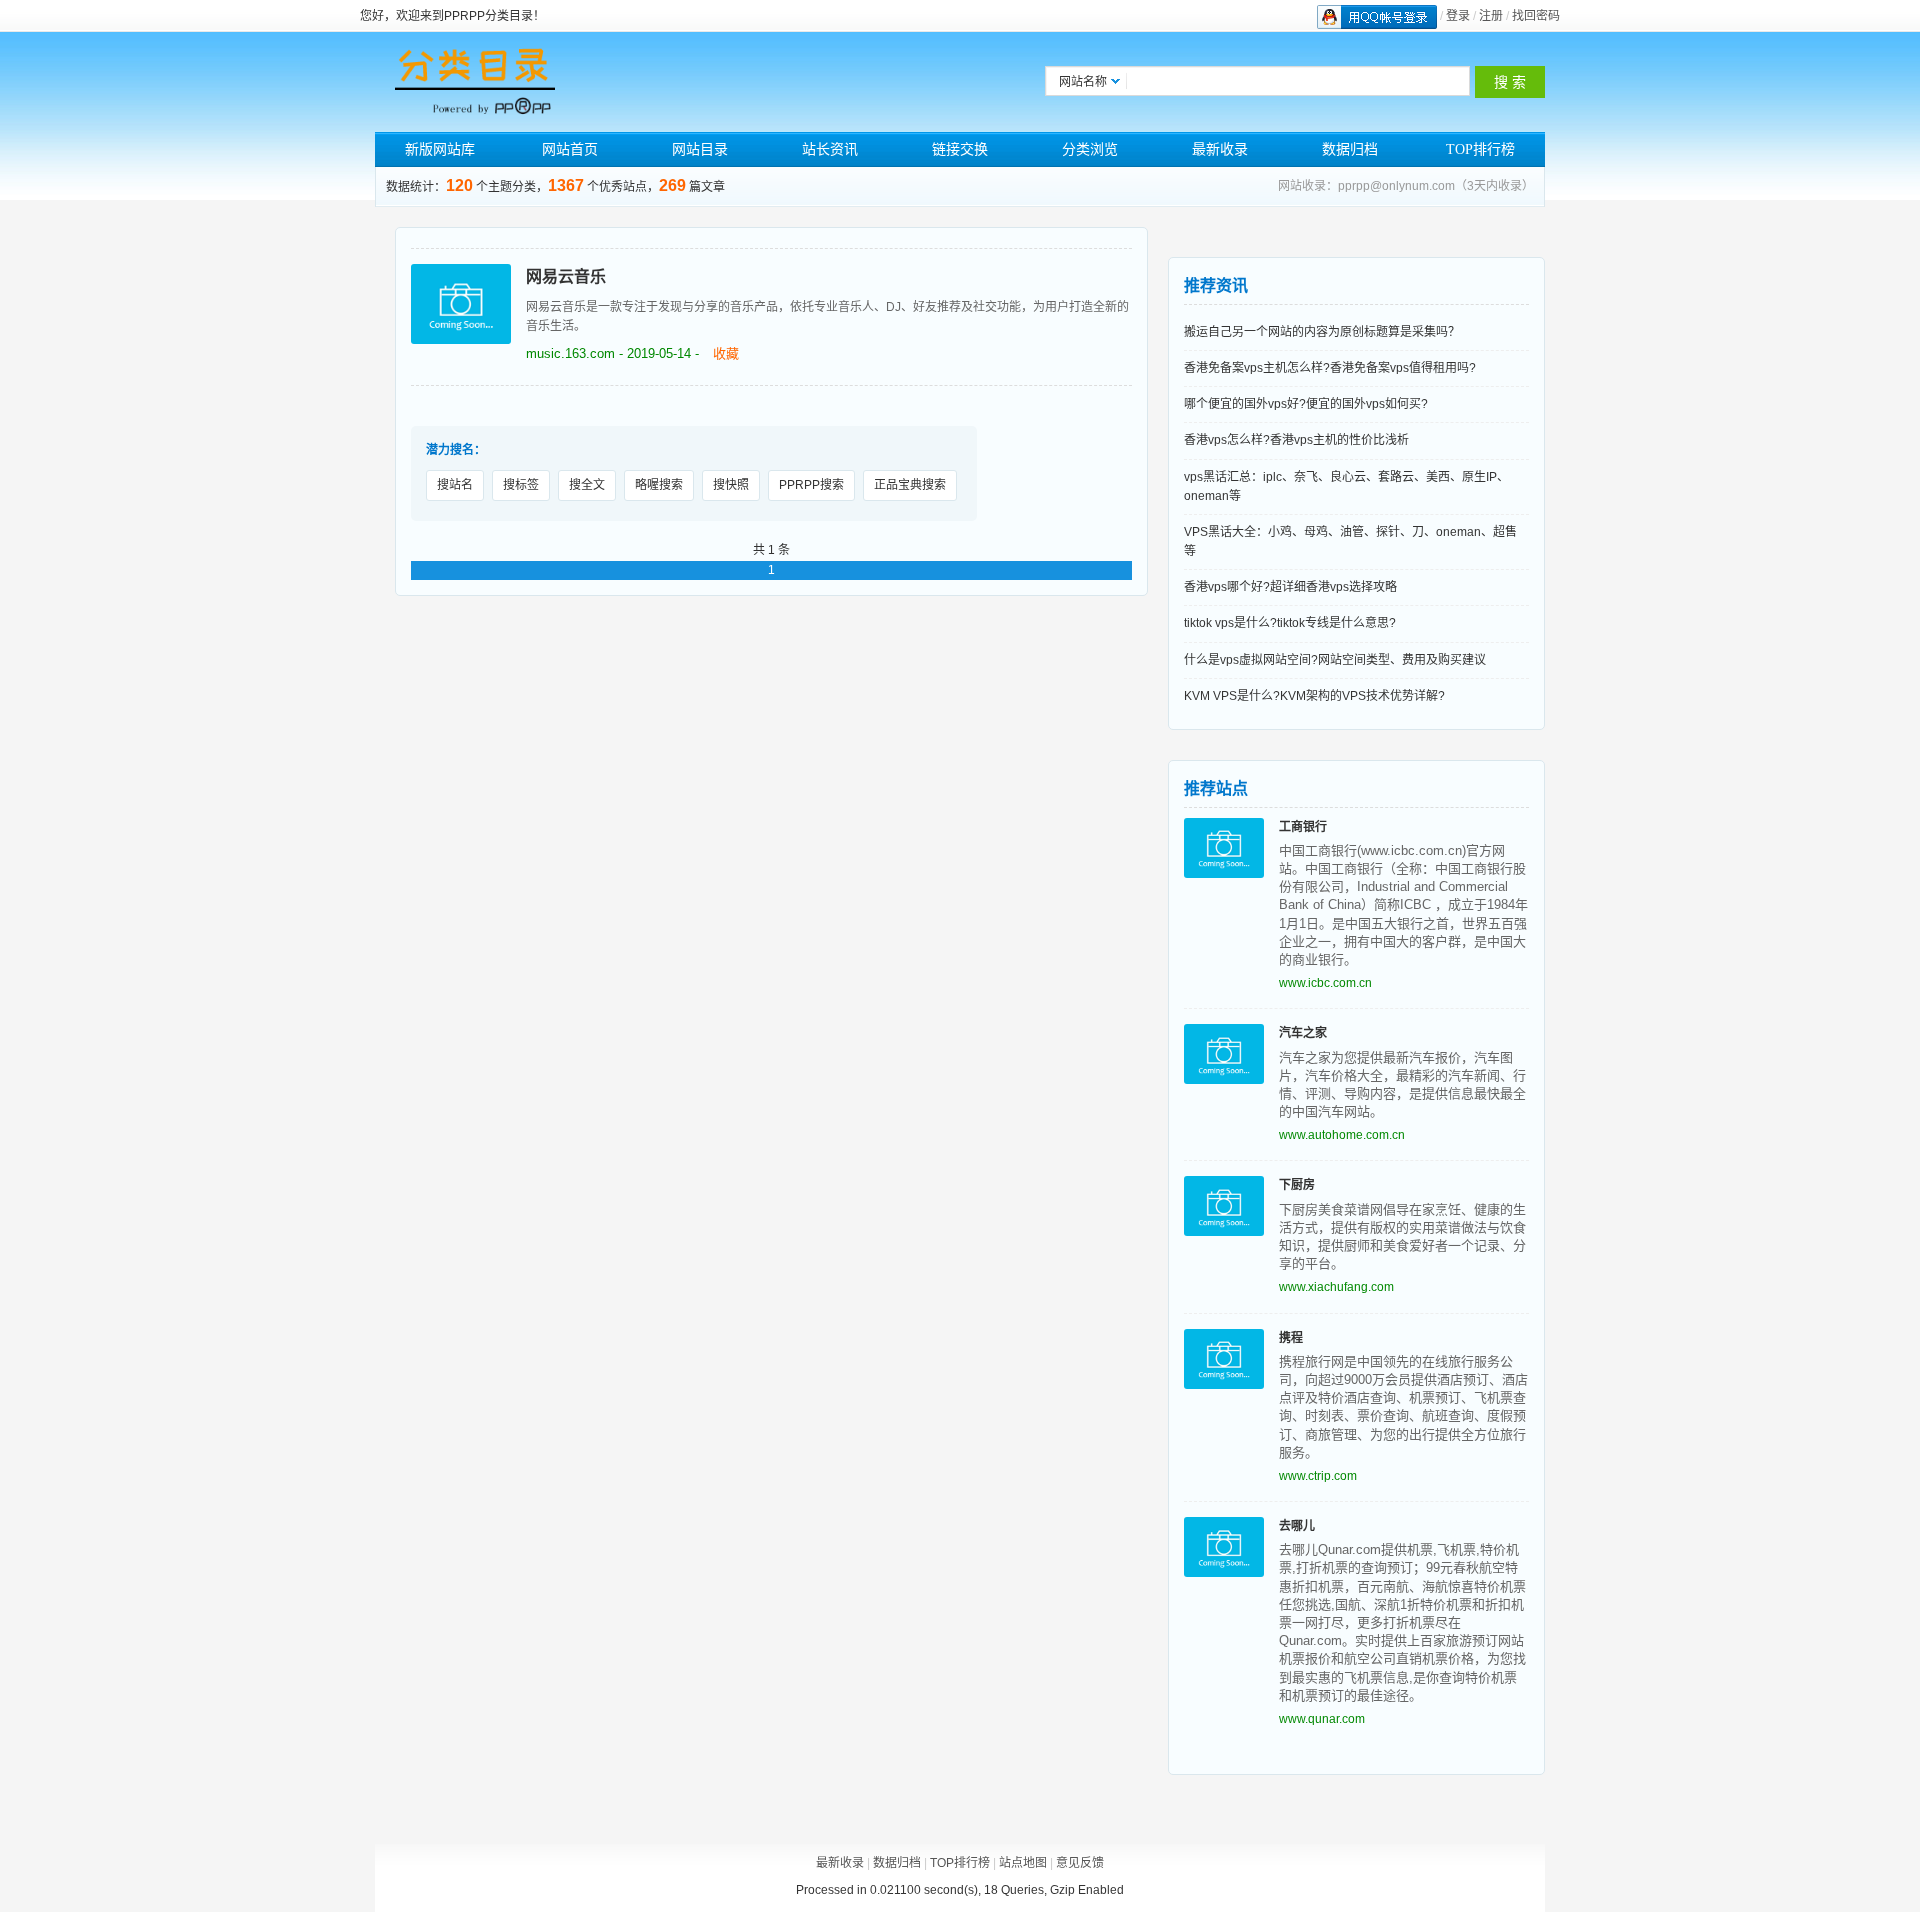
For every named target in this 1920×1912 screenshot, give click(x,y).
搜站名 (455, 485)
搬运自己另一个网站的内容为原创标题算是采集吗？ (1322, 332)
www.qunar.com (1322, 1719)
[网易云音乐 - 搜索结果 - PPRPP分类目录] (475, 82)
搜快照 (731, 485)
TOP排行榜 (1480, 149)
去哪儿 (1297, 1526)
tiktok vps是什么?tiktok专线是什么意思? (1290, 623)
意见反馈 (1080, 1863)
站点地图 (1023, 1863)
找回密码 (1536, 16)
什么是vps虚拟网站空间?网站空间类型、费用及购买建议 (1335, 660)
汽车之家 (1303, 1033)
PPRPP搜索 (811, 485)
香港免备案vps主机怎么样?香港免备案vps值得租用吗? (1330, 368)
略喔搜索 (659, 485)
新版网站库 (440, 149)
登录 (1458, 16)
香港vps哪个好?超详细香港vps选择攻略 (1290, 587)
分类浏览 (1090, 149)
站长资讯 (830, 149)
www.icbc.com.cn (1325, 983)
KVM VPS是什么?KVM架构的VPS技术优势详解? (1314, 696)
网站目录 (700, 149)
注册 (1491, 16)
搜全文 (587, 485)
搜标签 (521, 485)
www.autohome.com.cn (1342, 1135)
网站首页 (570, 149)
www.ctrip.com (1318, 1476)
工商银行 (1303, 827)
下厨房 (1297, 1185)
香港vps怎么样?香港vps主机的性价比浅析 (1296, 440)
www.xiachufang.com (1336, 1287)
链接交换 (960, 149)
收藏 (726, 353)
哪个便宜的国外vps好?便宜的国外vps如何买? (1306, 404)
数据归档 (1350, 149)
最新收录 (1220, 149)
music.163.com (570, 353)
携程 (1291, 1338)
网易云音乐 (566, 276)
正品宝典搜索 (910, 485)
